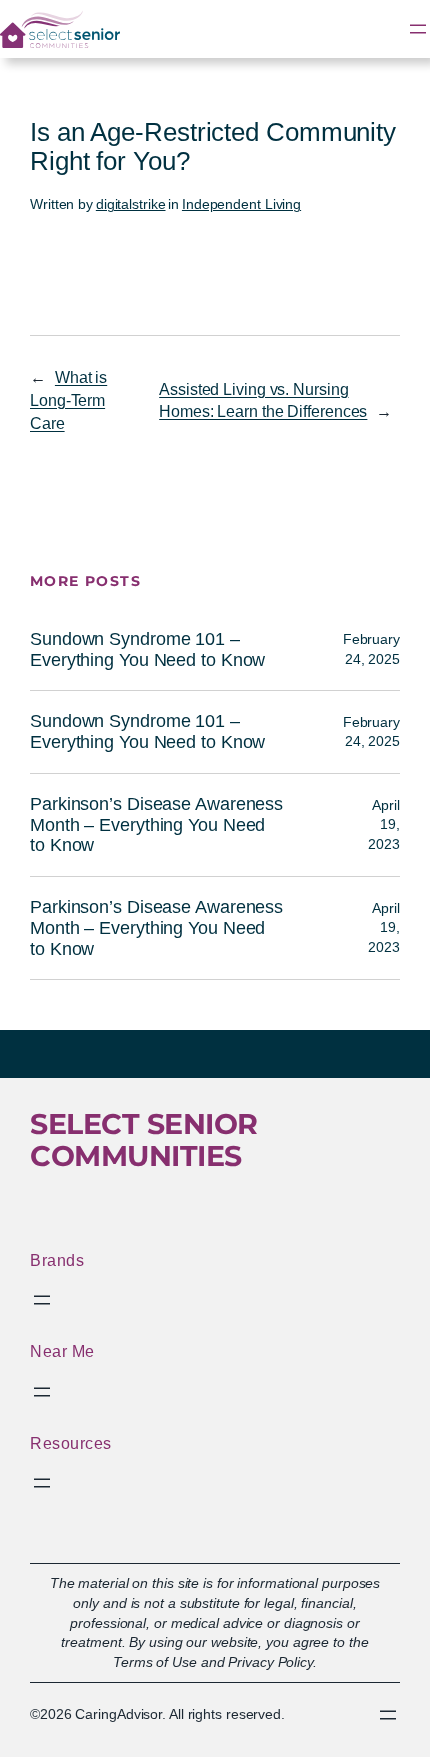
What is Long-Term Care (68, 399)
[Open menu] (418, 29)
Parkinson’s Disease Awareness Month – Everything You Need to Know (156, 824)
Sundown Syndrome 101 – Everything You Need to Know (147, 649)
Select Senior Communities (144, 1139)
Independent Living (241, 204)
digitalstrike (131, 204)
